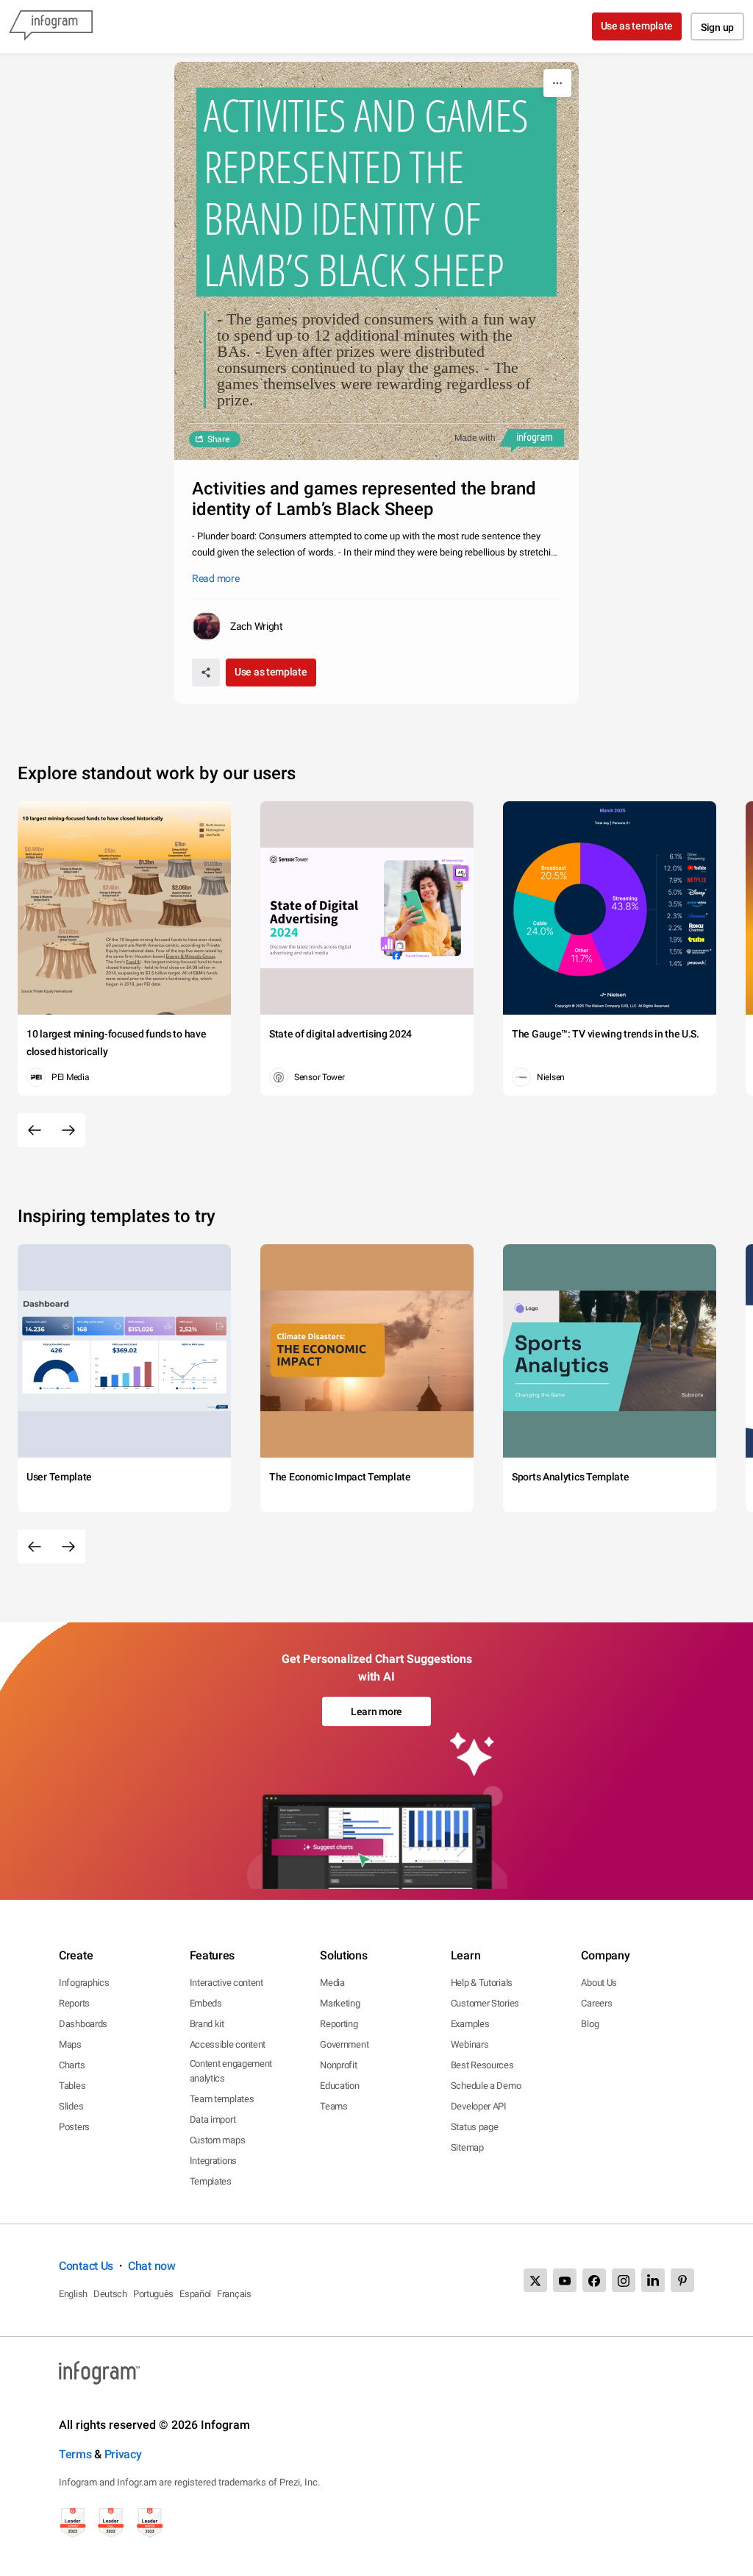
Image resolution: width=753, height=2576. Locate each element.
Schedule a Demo (486, 2086)
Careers (596, 2003)
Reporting (339, 2024)
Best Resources (482, 2065)
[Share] (206, 673)
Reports (74, 2003)
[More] (557, 83)
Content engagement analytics (231, 2071)
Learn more (376, 1711)
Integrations (213, 2161)
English (73, 2294)
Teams (334, 2106)
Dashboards (83, 2024)
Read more (215, 578)
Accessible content (228, 2044)
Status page (475, 2127)
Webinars (470, 2044)
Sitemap (467, 2147)
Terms (75, 2454)
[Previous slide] (35, 1130)
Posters (74, 2127)
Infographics (84, 1983)
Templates (211, 2181)
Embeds (206, 2003)
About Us (599, 1983)
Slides (71, 2106)
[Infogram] (51, 26)
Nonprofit (338, 2065)
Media (332, 1983)
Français (234, 2294)
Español (195, 2294)
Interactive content (226, 1983)
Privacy (123, 2454)
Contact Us (86, 2266)
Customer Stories (485, 2003)
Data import (213, 2119)
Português (153, 2294)
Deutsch (110, 2294)
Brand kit (207, 2024)
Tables (72, 2086)
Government (344, 2044)
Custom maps (218, 2140)
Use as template (637, 26)
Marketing (340, 2003)
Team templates (222, 2099)
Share (218, 439)
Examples (470, 2024)
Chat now (152, 2266)
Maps (70, 2044)
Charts (72, 2065)
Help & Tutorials (482, 1983)
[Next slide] (68, 1130)
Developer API (479, 2106)
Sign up (717, 27)
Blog (590, 2024)
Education (339, 2086)
